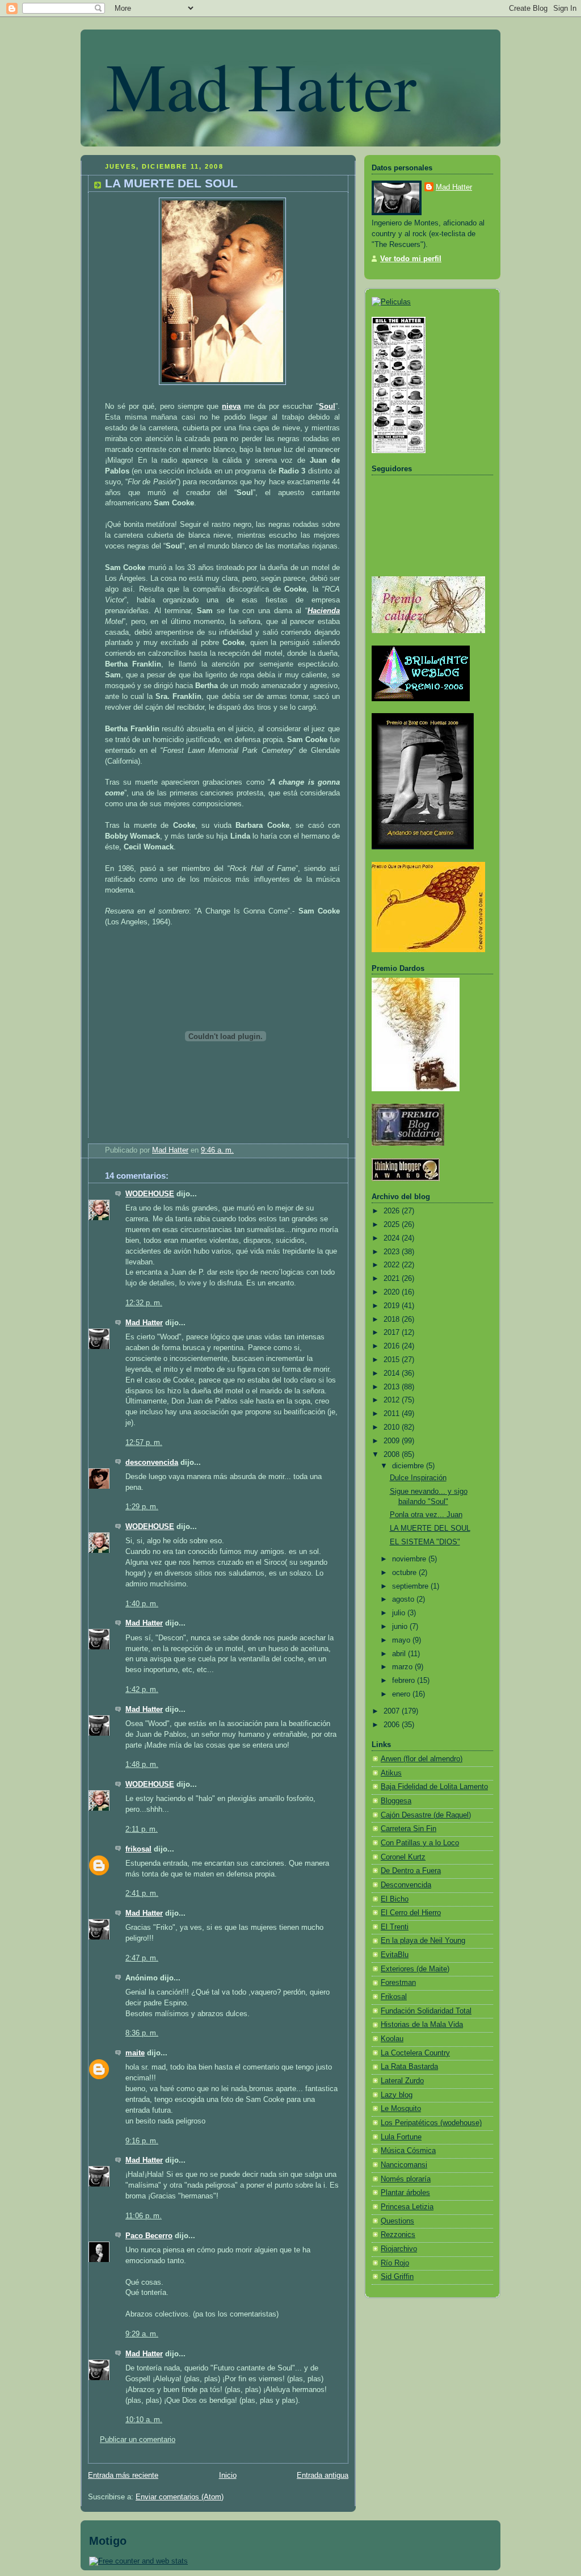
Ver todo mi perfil (411, 259)
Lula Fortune (401, 2137)
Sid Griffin (397, 2277)
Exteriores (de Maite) (415, 1969)
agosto (404, 1599)
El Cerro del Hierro (411, 1913)
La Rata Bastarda (409, 2067)
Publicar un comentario (138, 2440)
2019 (393, 1306)
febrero (405, 1681)
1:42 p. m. (142, 1690)
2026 (393, 1211)
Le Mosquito (401, 2109)
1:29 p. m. (142, 1507)
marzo (403, 1667)
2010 (393, 1427)
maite (135, 2053)
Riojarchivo (399, 2249)
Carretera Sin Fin (409, 1829)
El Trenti (395, 1927)
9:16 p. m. (142, 2141)
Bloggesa (396, 1801)
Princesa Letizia (407, 2207)
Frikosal (394, 1997)
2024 (393, 1238)
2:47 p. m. (142, 1958)
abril (400, 1654)
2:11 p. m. (142, 1829)
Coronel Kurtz (403, 1857)
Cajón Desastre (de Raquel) (426, 1815)
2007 (393, 1711)
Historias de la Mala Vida (422, 2025)
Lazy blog (397, 2095)
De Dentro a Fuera (411, 1871)
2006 (393, 1725)
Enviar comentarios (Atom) (180, 2497)
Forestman (398, 1983)
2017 (393, 1333)
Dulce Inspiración (418, 1478)
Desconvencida (406, 1885)
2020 (393, 1292)
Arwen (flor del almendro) (422, 1759)
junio (401, 1627)
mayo (402, 1640)
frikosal (138, 1849)
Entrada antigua (323, 2476)
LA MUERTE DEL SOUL (430, 1528)
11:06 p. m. (144, 2216)
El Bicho (395, 1899)
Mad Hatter (261, 85)
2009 (393, 1441)
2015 (393, 1360)
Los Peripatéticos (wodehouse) (431, 2123)
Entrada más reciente (123, 2476)
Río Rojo (395, 2263)
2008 (393, 1455)
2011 (393, 1414)
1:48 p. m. (142, 1765)
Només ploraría (406, 2179)
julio (400, 1613)
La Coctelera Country (415, 2053)
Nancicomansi (404, 2165)
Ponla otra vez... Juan (426, 1515)
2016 (393, 1346)
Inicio (228, 2476)
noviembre (410, 1559)
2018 (393, 1320)
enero (402, 1694)
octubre (405, 1573)
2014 (393, 1373)
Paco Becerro (149, 2236)
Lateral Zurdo (402, 2081)
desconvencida (152, 1463)
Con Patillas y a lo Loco (420, 1843)
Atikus (391, 1773)
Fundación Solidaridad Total (426, 2011)
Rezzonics (398, 2235)
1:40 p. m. (142, 1604)
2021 (393, 1279)
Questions (397, 2221)
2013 (393, 1387)
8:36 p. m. (142, 2033)
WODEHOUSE (150, 1194)
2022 (393, 1265)
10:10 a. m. (144, 2420)
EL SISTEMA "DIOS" (425, 1542)
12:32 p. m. (144, 1303)
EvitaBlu (395, 1955)
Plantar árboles (405, 2193)
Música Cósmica (408, 2151)
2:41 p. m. (142, 1894)
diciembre (409, 1466)
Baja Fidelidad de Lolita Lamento (434, 1787)
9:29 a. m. (142, 2334)
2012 (393, 1400)
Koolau (392, 2039)
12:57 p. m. (144, 1443)
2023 (393, 1252)
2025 (393, 1225)
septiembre (411, 1586)
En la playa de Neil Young (423, 1941)
